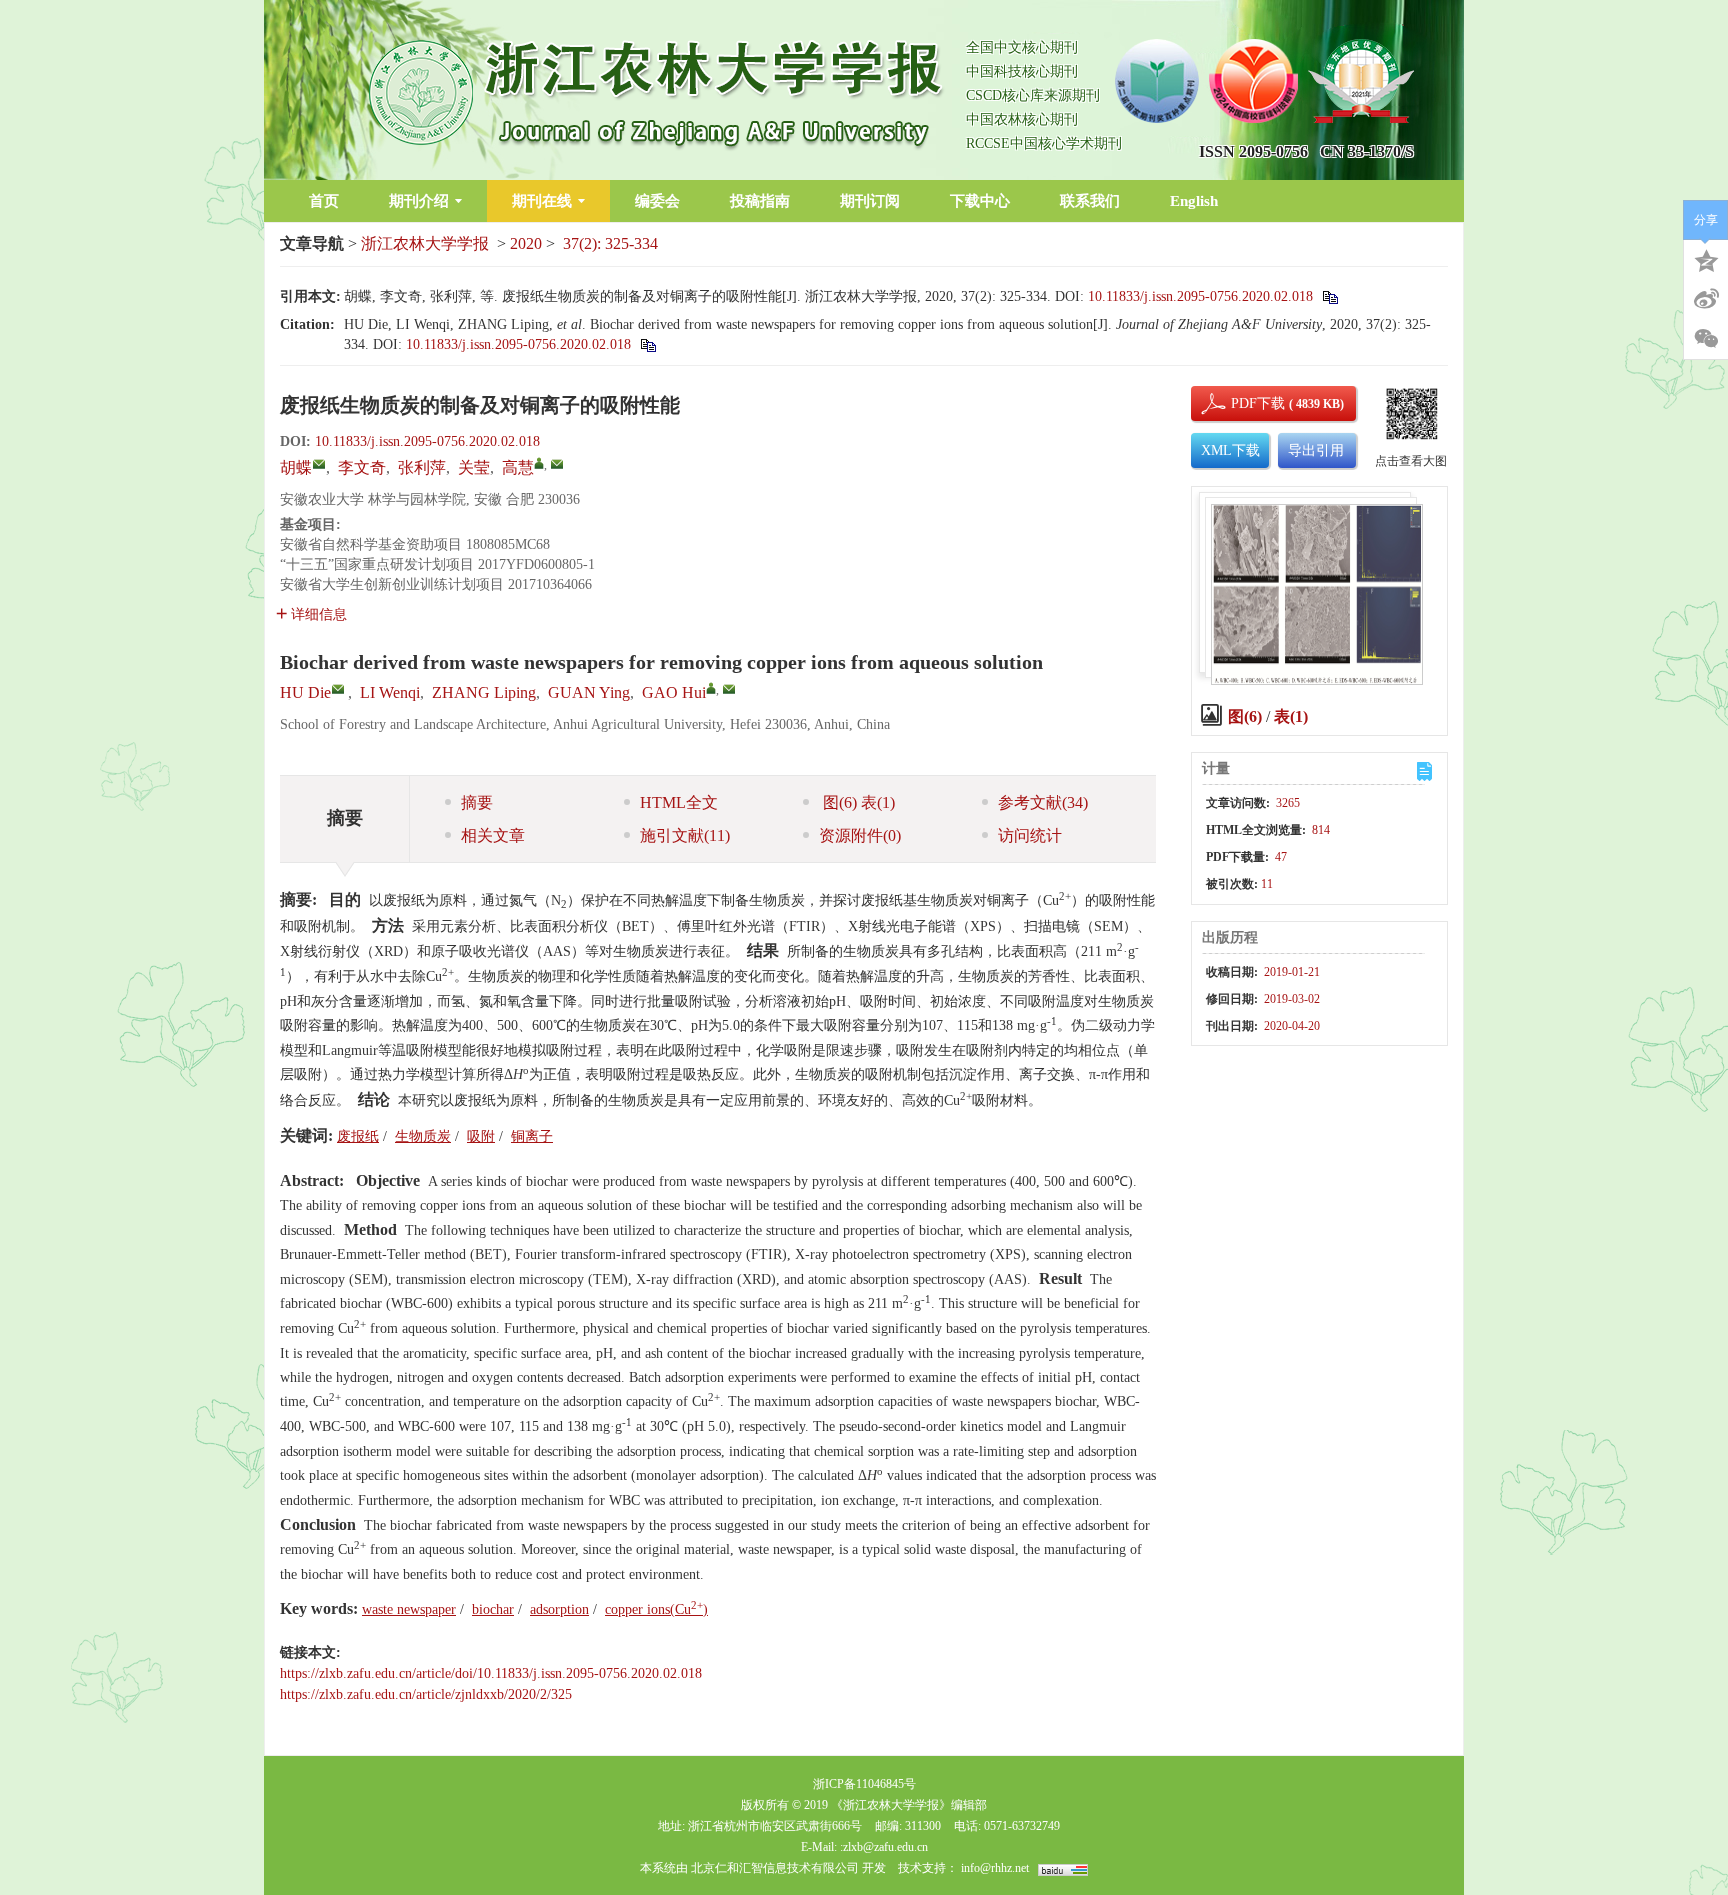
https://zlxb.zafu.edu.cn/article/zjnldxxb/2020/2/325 (426, 1694)
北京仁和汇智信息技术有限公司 (775, 1868)
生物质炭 (423, 1136)
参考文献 (1043, 802)
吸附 (481, 1136)
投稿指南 (760, 201)
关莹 (474, 467)
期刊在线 (542, 201)
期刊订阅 (870, 201)
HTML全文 (679, 802)
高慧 (518, 467)
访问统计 (1030, 835)
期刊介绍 (419, 201)
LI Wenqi (390, 692)
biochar (493, 1609)
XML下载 (1230, 450)
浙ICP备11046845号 (864, 1784)
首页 (324, 201)
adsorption (559, 1609)
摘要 (477, 802)
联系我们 (1090, 201)
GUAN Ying (589, 692)
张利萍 (422, 467)
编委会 (657, 201)
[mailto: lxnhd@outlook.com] (338, 689)
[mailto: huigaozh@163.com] (729, 689)
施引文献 (685, 835)
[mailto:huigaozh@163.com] (557, 464)
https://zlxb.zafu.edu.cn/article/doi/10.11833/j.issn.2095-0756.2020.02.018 (491, 1673)
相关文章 (493, 835)
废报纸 (358, 1136)
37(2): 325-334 (610, 243)
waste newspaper (409, 1609)
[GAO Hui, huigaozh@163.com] (711, 688)
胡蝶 (296, 467)
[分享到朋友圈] (1706, 339)
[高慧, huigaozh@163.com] (539, 463)
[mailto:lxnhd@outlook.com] (319, 464)
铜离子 (532, 1136)
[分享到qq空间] (1706, 259)
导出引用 (1316, 450)
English (1194, 201)
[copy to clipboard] (647, 344)
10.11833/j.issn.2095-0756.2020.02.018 (1200, 296)
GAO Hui (674, 692)
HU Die (305, 692)
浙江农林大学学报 (425, 243)
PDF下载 (1241, 403)
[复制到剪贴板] (1329, 296)
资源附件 (860, 835)
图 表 (857, 802)
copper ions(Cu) (656, 1609)
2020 (526, 243)
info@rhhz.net (995, 1868)
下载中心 (980, 201)
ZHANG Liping (484, 692)
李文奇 (362, 467)
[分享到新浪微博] (1706, 299)
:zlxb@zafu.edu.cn (884, 1847)
